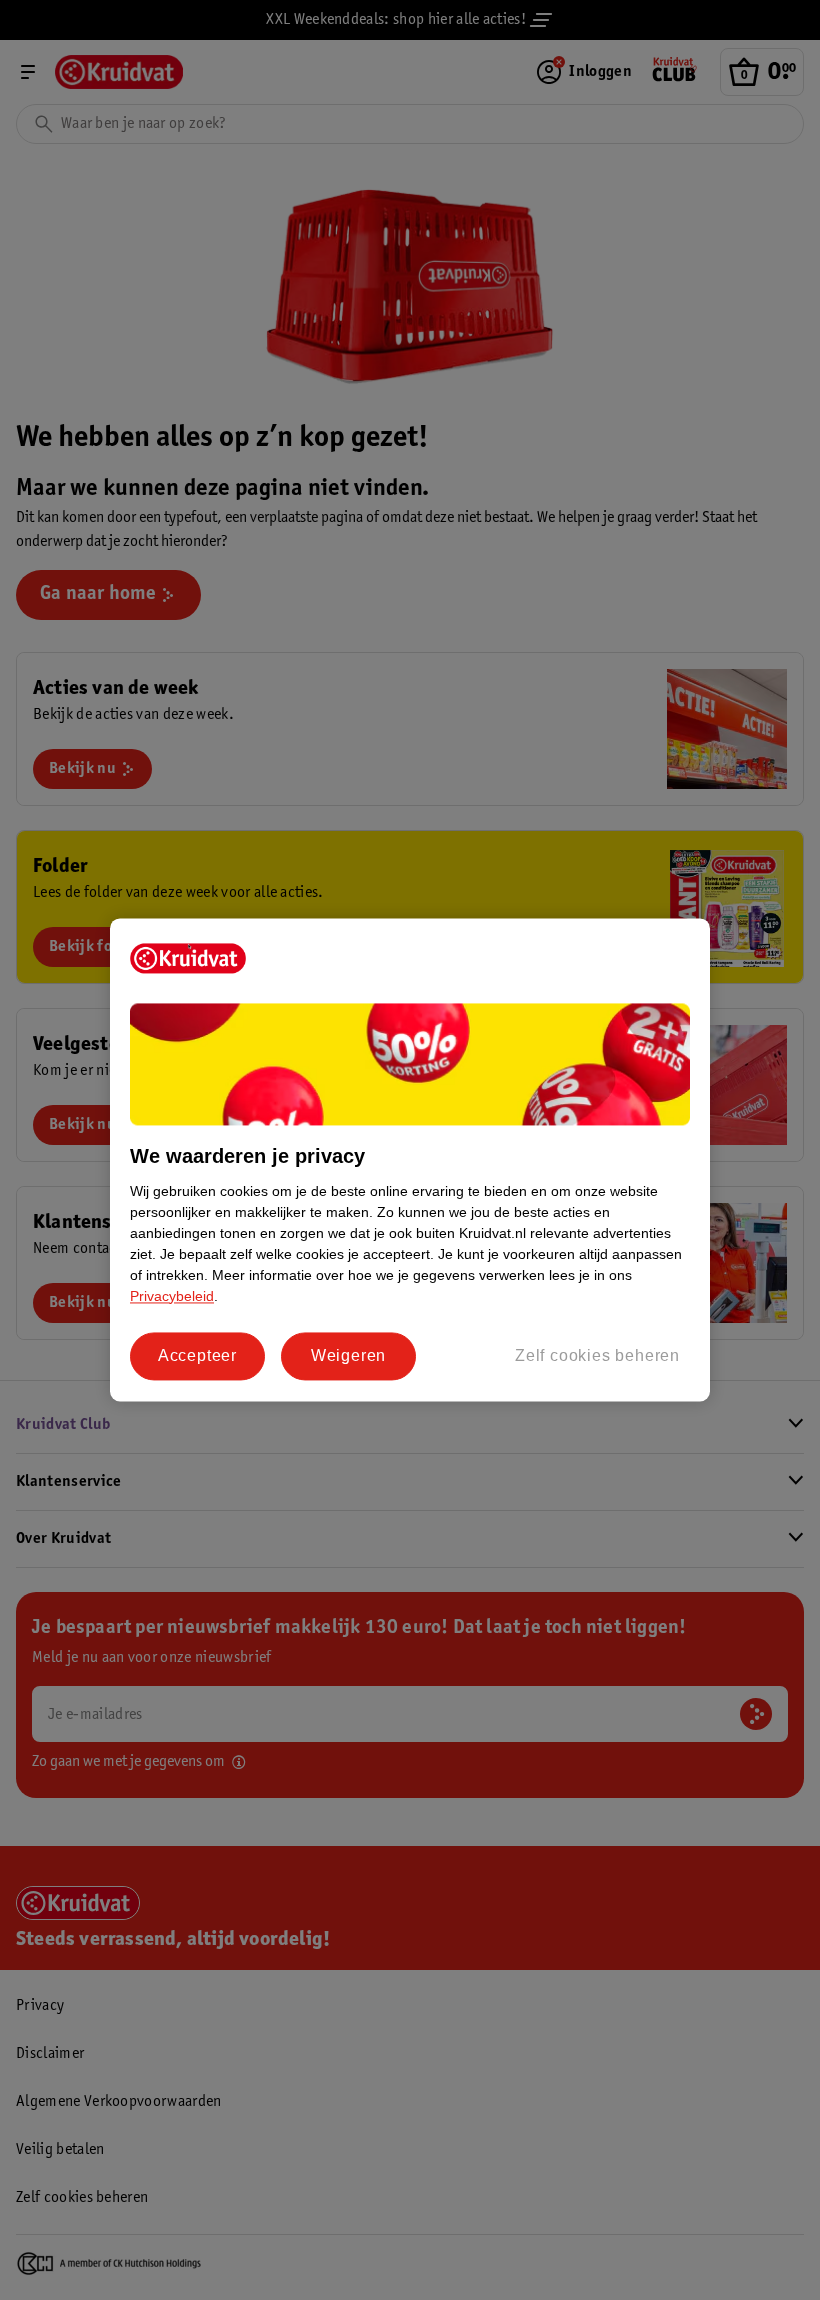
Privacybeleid (172, 1296)
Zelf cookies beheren (597, 1355)
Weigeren (348, 1355)
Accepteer (197, 1355)
